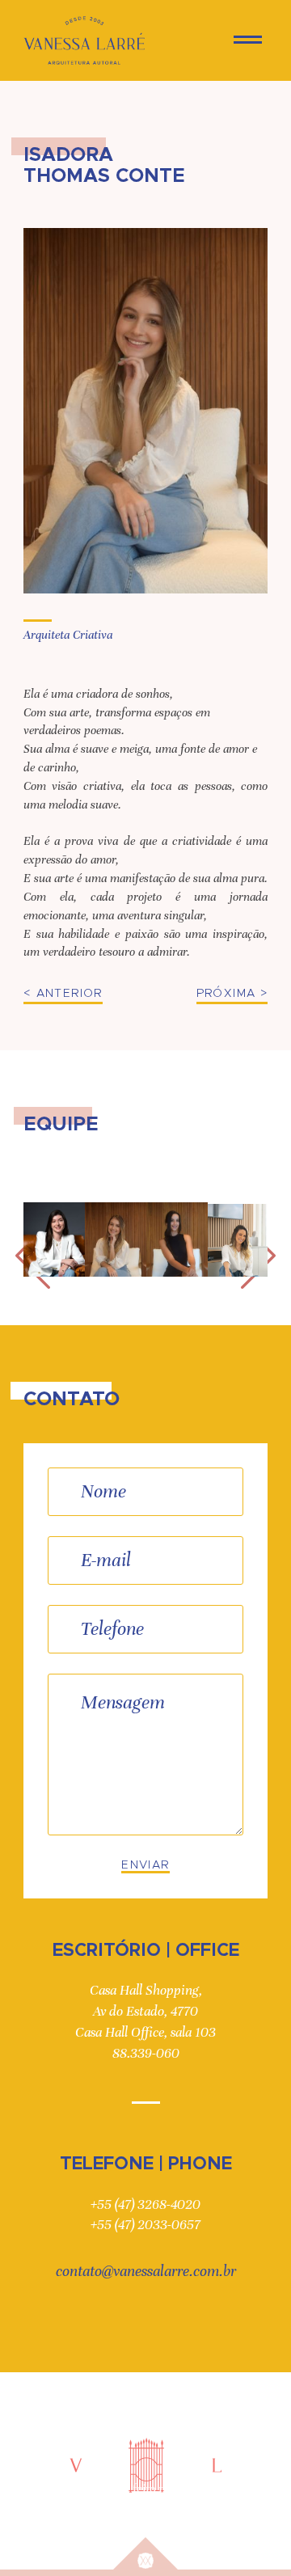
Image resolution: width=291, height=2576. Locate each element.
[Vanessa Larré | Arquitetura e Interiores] (84, 40)
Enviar (145, 1865)
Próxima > (232, 994)
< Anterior (63, 994)
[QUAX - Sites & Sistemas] (145, 2553)
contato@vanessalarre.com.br (146, 2271)
